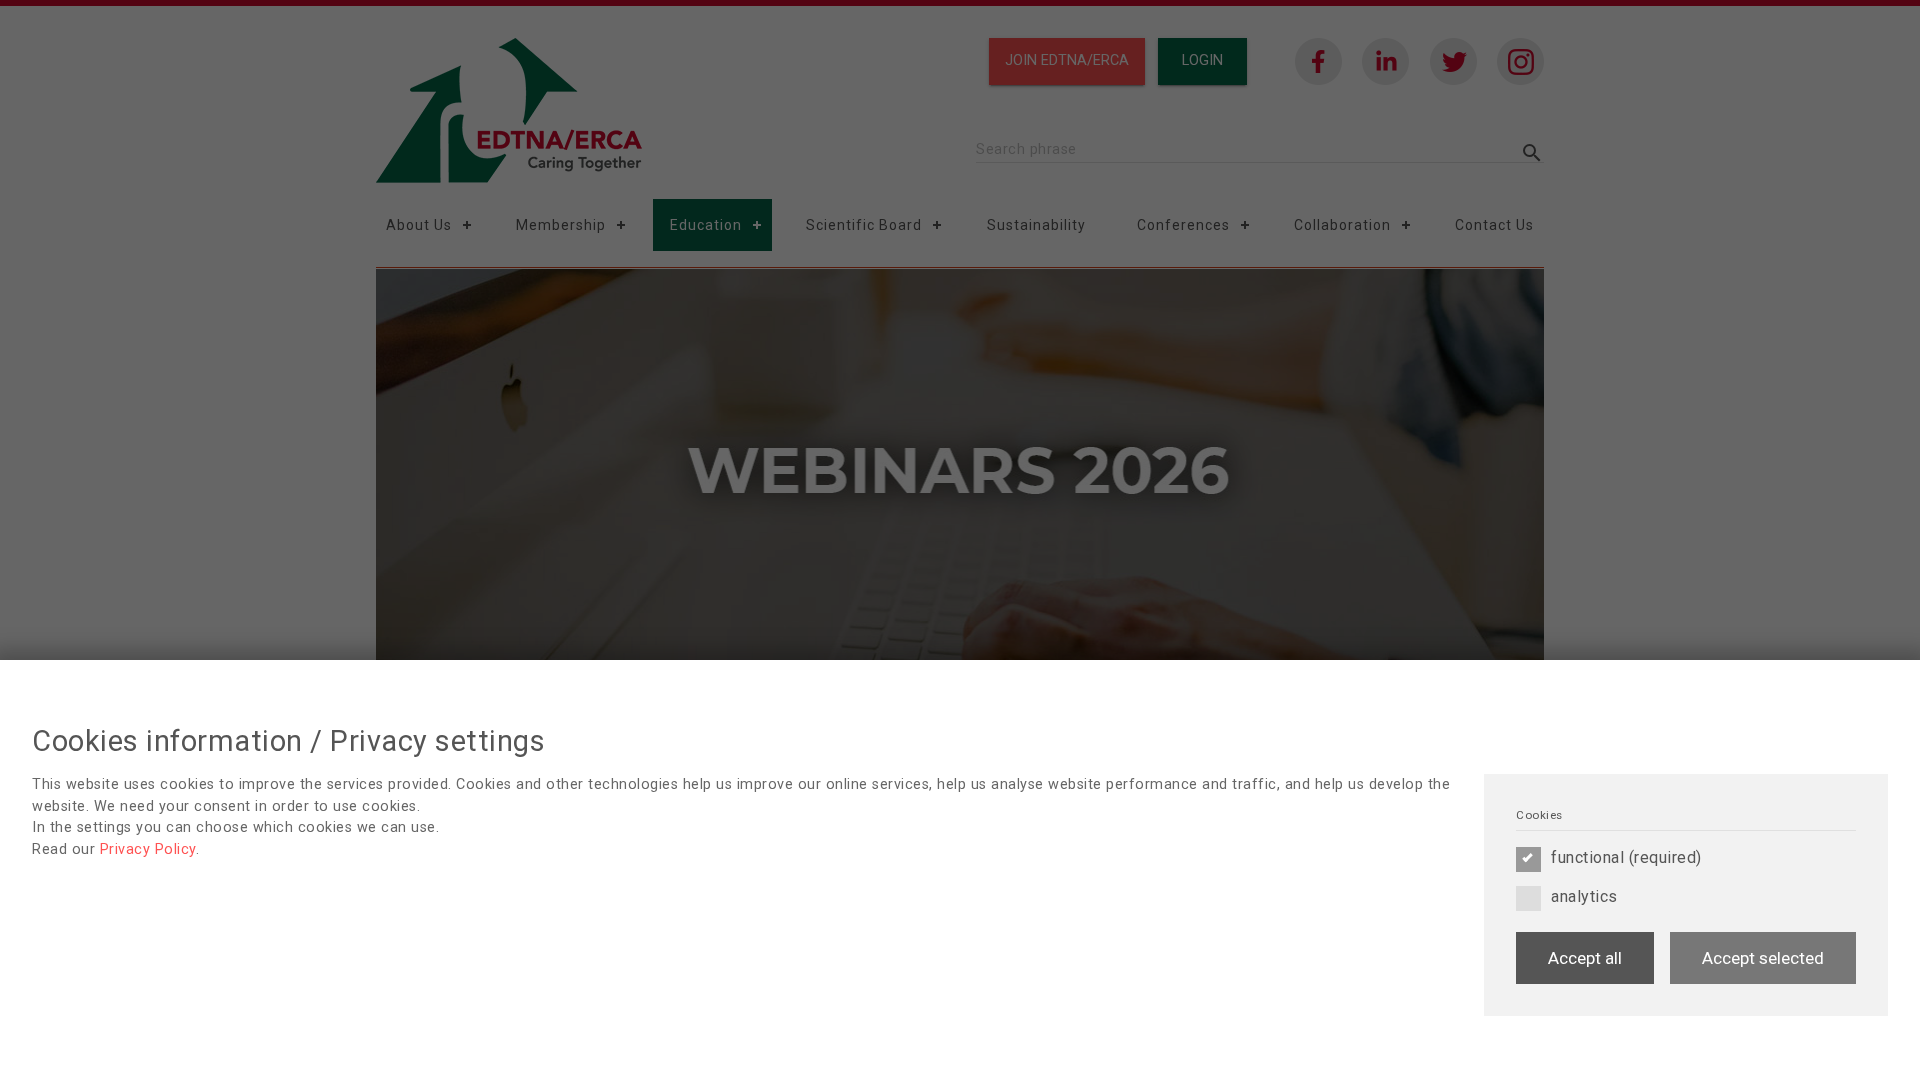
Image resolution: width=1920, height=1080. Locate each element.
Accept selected (1763, 958)
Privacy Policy (148, 849)
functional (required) (1626, 857)
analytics (1584, 896)
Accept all (1585, 958)
